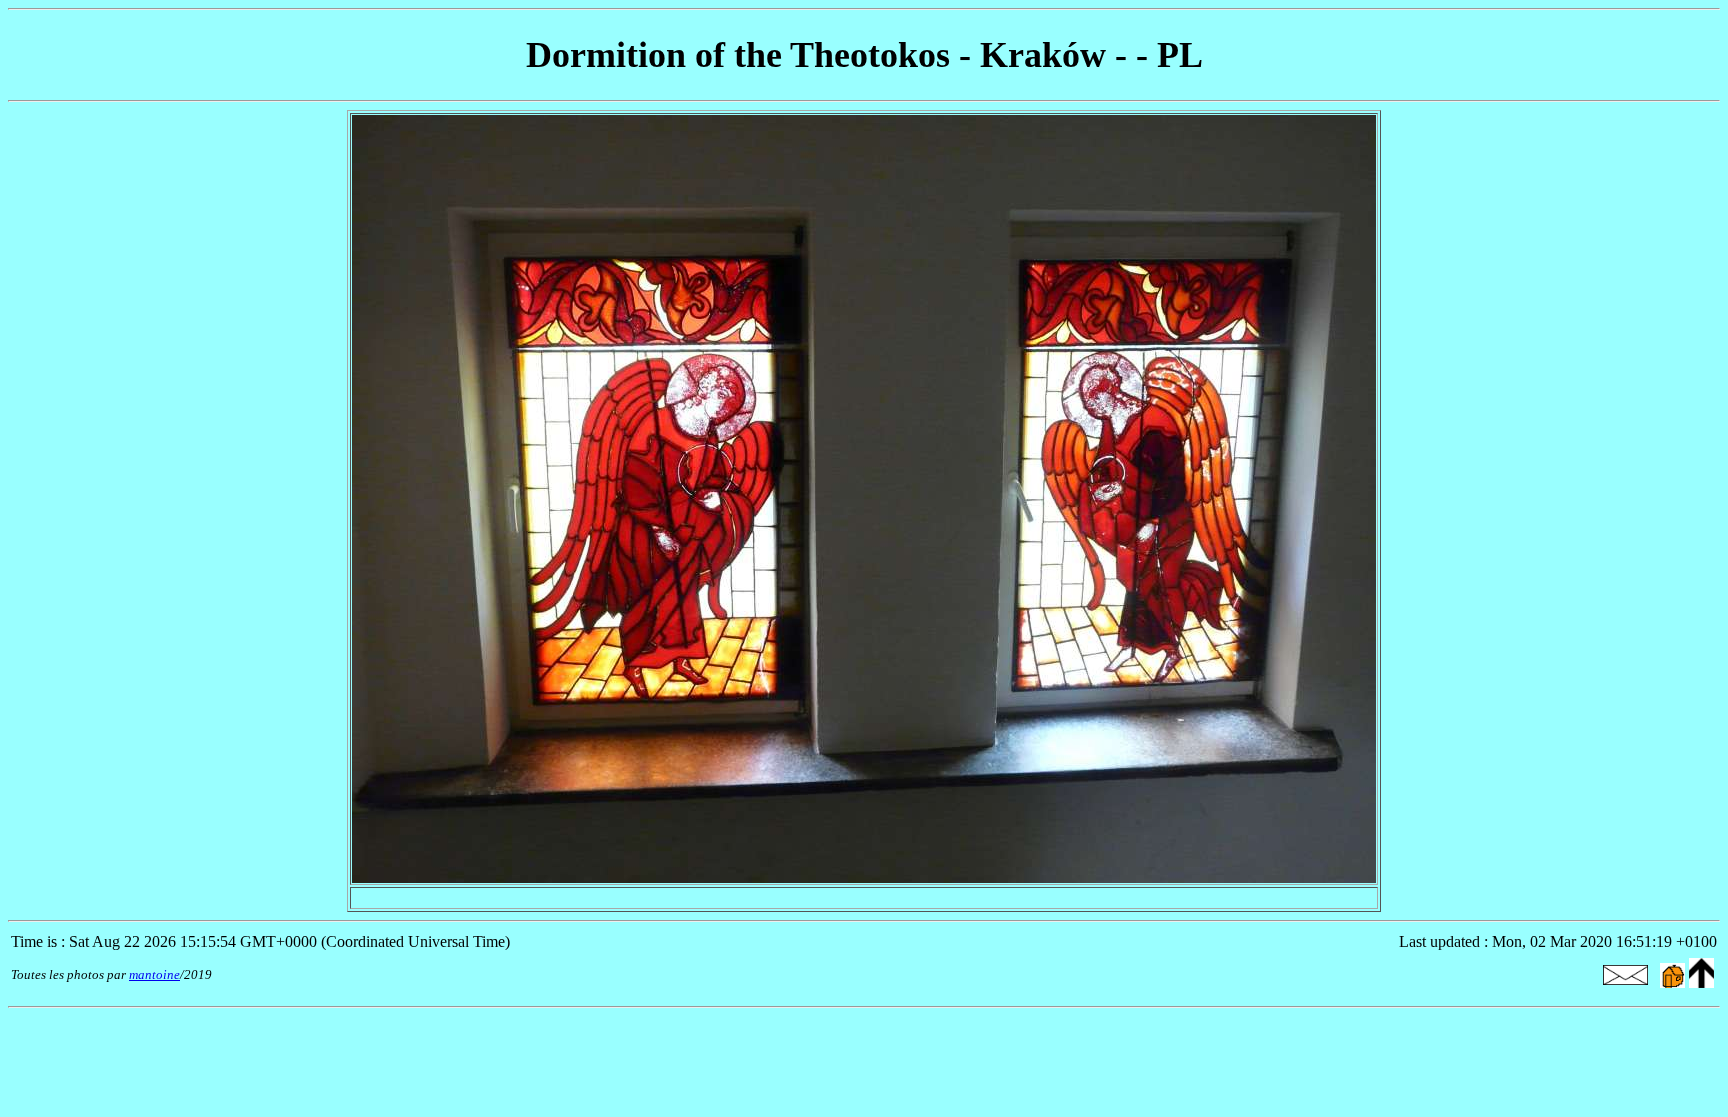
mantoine (154, 974)
